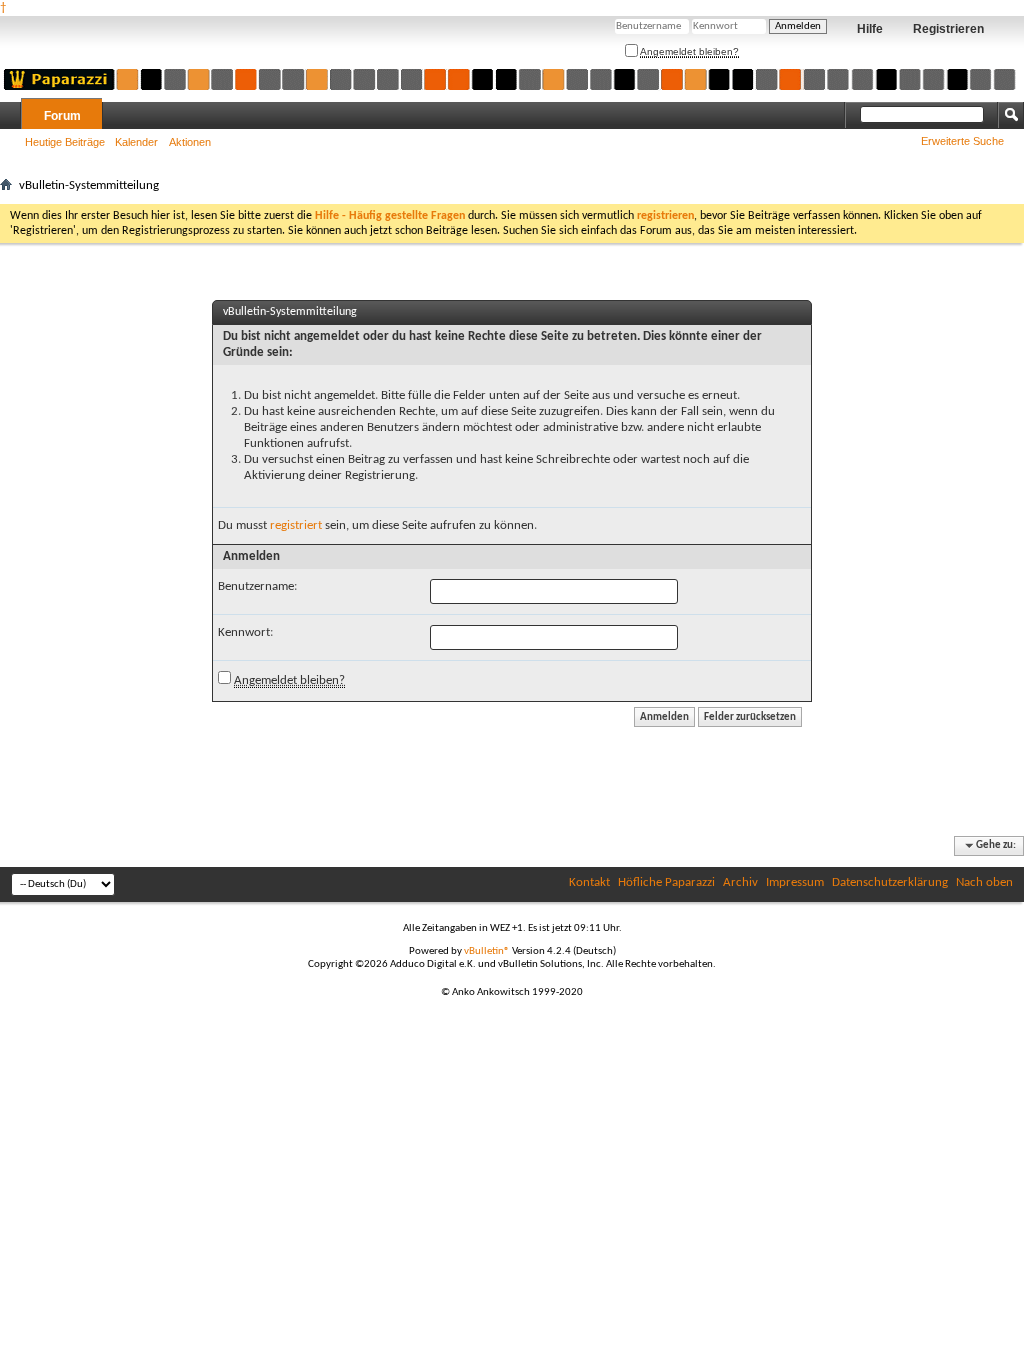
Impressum (795, 882)
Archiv (740, 882)
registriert (296, 525)
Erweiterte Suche (962, 141)
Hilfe (870, 29)
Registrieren (948, 29)
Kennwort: (245, 632)
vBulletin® (487, 951)
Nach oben (984, 882)
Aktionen (190, 142)
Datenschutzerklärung (890, 882)
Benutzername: (257, 586)
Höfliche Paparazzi (666, 882)
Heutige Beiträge (65, 142)
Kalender (136, 142)
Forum (62, 116)
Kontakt (589, 882)
